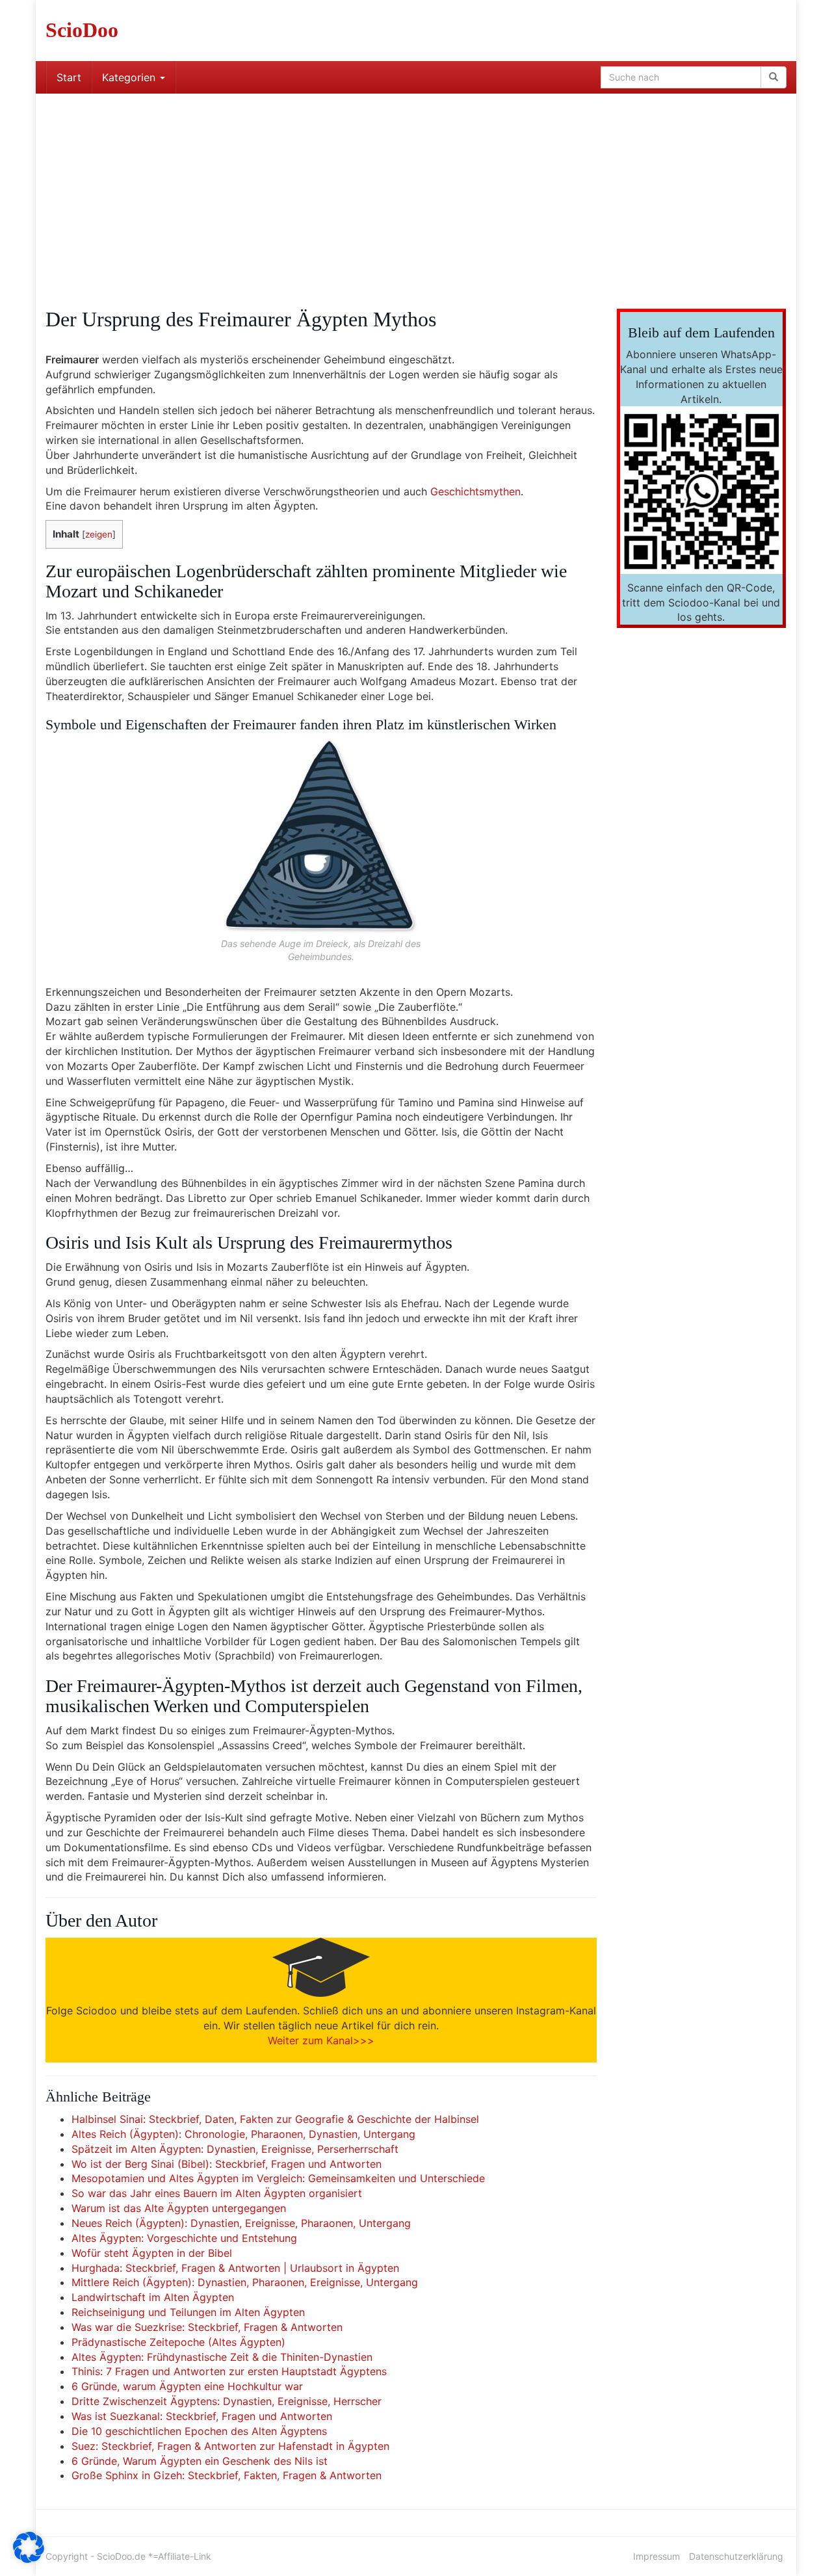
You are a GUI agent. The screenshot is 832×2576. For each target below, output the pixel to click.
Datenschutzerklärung (736, 2556)
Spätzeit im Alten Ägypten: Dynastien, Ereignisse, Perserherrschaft (235, 2149)
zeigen (99, 534)
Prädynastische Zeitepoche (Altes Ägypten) (178, 2342)
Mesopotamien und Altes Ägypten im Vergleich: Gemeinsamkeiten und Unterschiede (278, 2178)
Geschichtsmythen (475, 491)
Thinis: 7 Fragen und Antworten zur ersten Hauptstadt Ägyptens (229, 2371)
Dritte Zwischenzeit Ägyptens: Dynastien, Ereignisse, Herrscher (227, 2401)
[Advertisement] (416, 191)
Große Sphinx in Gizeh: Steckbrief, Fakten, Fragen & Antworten (227, 2475)
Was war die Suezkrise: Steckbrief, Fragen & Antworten (207, 2327)
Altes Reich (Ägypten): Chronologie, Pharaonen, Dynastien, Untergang (243, 2134)
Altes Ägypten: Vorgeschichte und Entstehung (184, 2238)
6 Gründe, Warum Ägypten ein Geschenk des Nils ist (200, 2461)
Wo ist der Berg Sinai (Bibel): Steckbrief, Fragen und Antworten (227, 2164)
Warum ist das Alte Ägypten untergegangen (179, 2208)
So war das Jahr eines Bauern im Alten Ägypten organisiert (217, 2193)
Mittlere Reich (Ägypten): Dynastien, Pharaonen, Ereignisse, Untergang (245, 2282)
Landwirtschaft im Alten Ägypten (153, 2297)
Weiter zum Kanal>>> (321, 2040)
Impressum (656, 2556)
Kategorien (130, 77)
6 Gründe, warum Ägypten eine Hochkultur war (187, 2386)
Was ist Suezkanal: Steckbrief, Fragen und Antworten (202, 2416)
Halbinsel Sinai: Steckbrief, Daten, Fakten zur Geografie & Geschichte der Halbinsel (275, 2119)
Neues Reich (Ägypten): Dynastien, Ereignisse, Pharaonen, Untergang (241, 2223)
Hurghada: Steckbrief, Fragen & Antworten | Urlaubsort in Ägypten (235, 2268)
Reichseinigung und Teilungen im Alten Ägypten (188, 2312)
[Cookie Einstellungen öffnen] (29, 2559)
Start (69, 77)
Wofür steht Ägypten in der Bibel (152, 2253)
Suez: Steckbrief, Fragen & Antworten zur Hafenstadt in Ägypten (230, 2446)
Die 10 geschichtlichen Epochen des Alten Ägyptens (199, 2431)
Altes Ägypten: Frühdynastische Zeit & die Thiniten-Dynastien (222, 2357)
